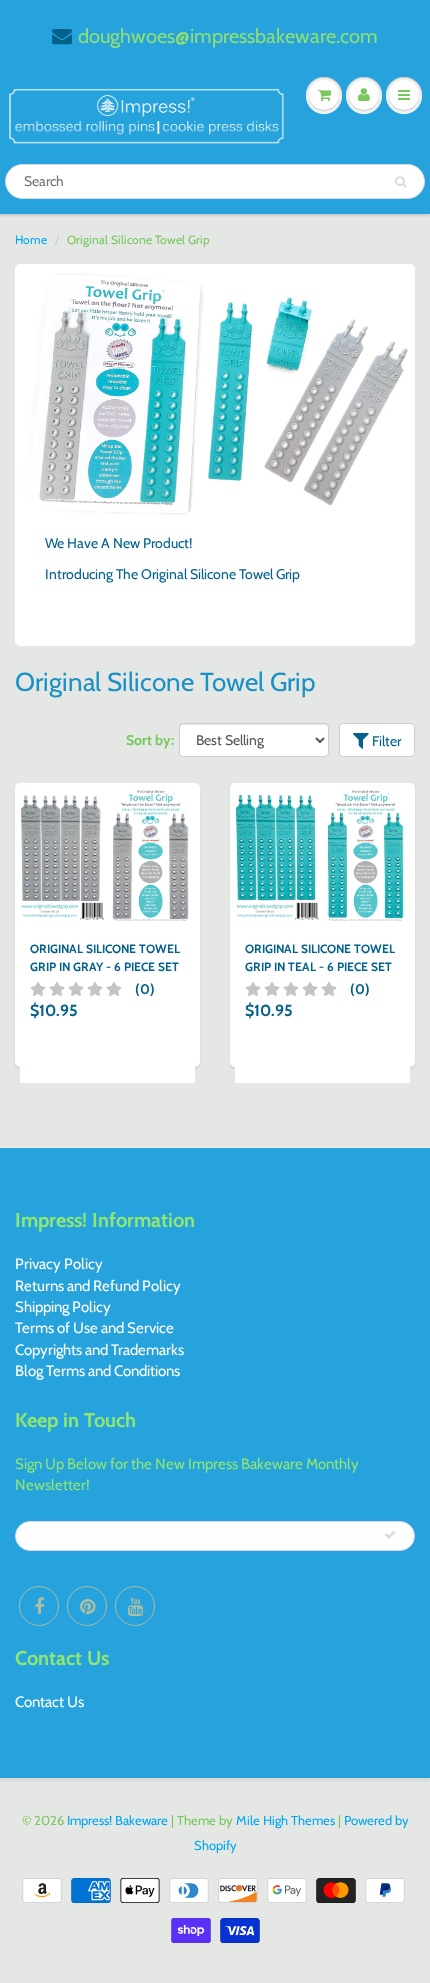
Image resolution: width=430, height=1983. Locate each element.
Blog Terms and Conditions (97, 1371)
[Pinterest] (87, 1606)
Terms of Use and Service (94, 1328)
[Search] (400, 182)
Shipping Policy (63, 1307)
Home (31, 239)
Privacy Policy (59, 1264)
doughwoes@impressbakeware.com (228, 36)
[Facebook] (39, 1606)
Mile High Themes (285, 1820)
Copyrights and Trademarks (99, 1350)
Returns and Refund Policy (98, 1286)
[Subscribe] (390, 1535)
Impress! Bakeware (119, 1820)
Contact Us (49, 1702)
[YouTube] (135, 1606)
